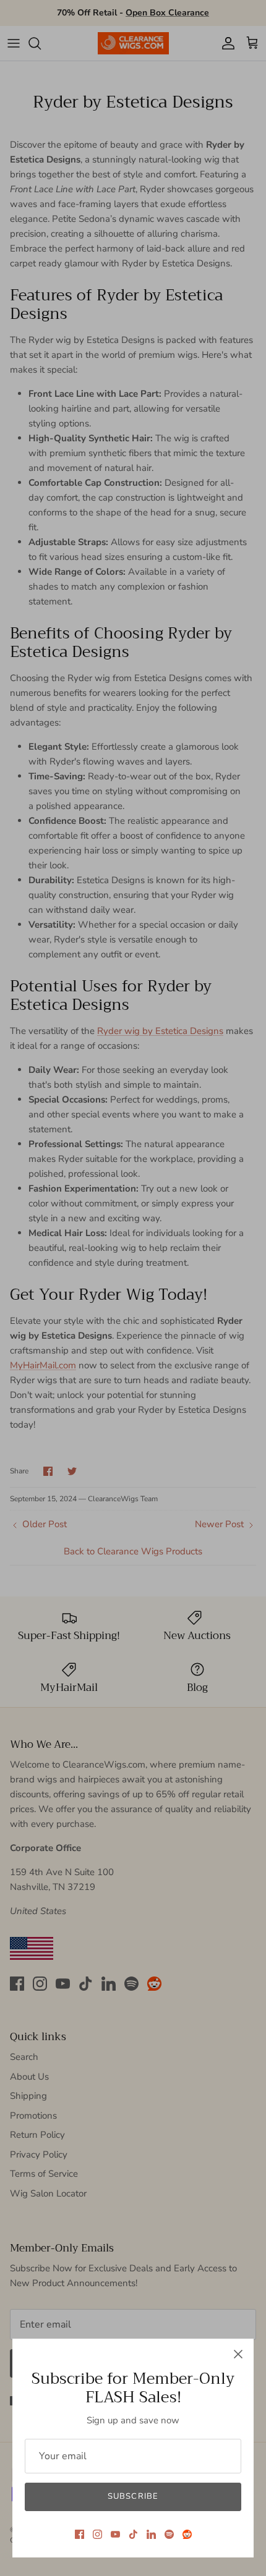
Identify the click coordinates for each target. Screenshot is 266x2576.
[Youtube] (115, 2534)
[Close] (238, 2354)
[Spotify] (169, 2534)
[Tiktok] (133, 2534)
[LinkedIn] (151, 2534)
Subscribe (133, 2496)
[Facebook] (79, 2534)
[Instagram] (97, 2534)
